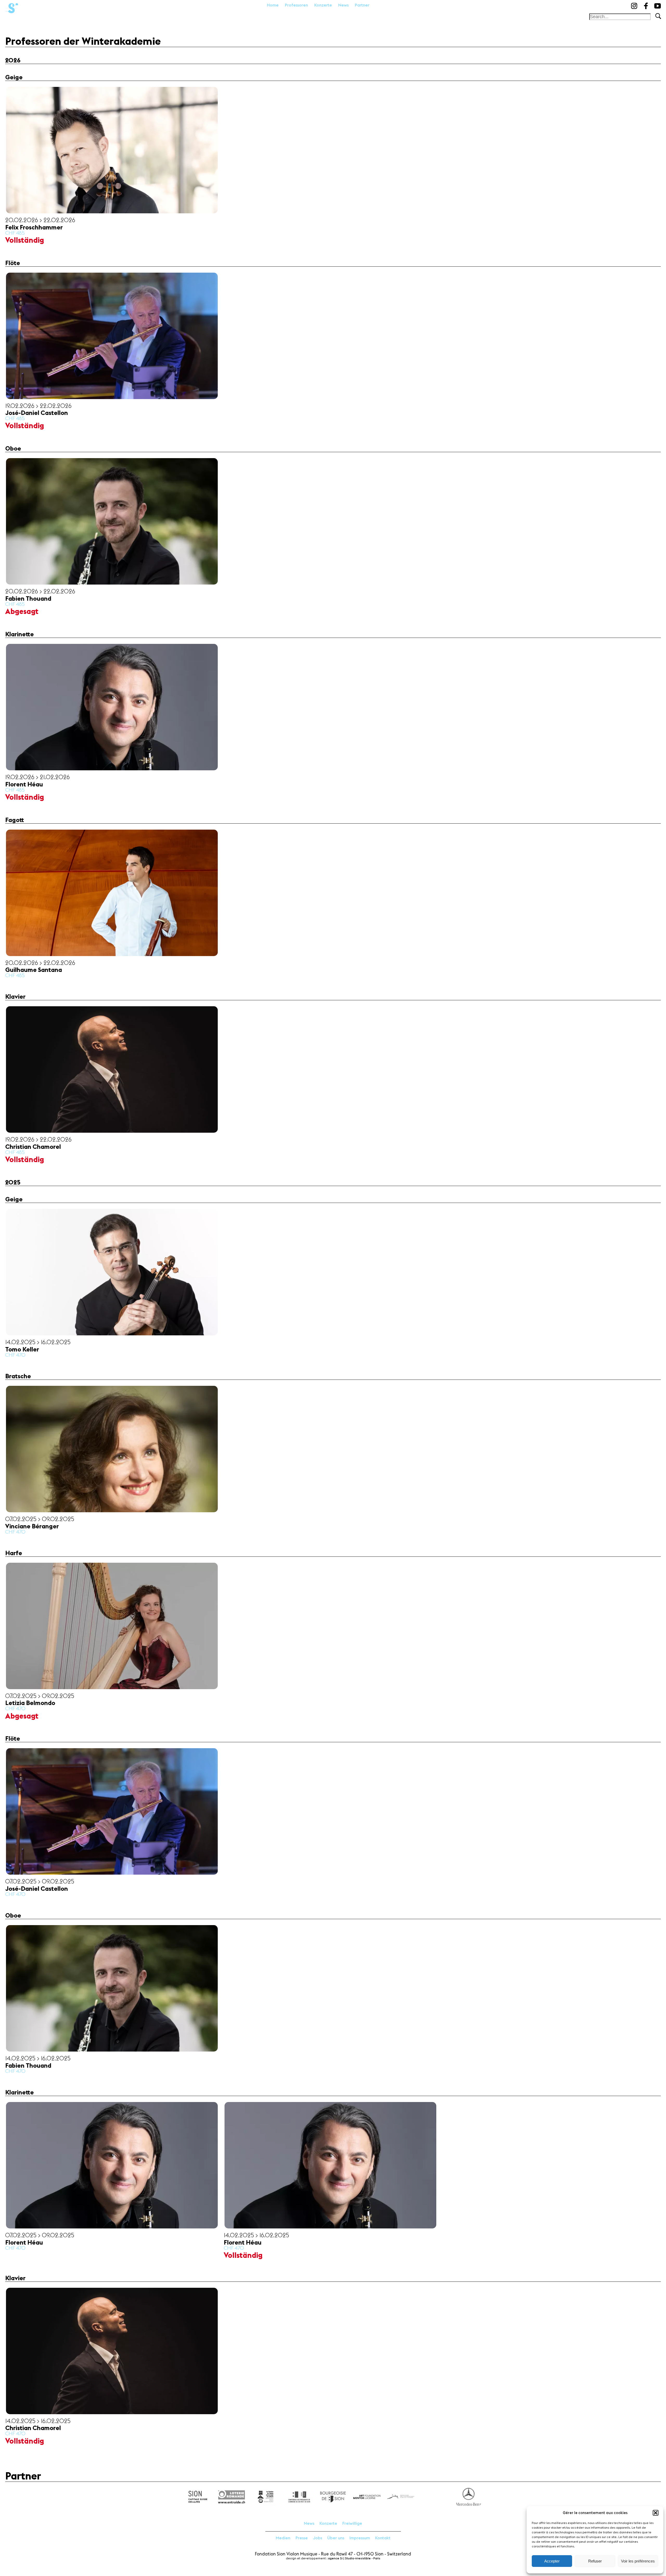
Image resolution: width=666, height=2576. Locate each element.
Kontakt (383, 2538)
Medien (283, 2538)
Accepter (552, 2561)
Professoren (296, 5)
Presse (302, 2538)
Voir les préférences (638, 2561)
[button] (656, 2513)
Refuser (595, 2561)
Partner (362, 5)
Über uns (336, 2538)
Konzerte (323, 5)
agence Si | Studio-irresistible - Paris (354, 2558)
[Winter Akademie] (12, 7)
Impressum (360, 2538)
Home (273, 5)
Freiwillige (352, 2523)
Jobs (318, 2538)
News (343, 5)
